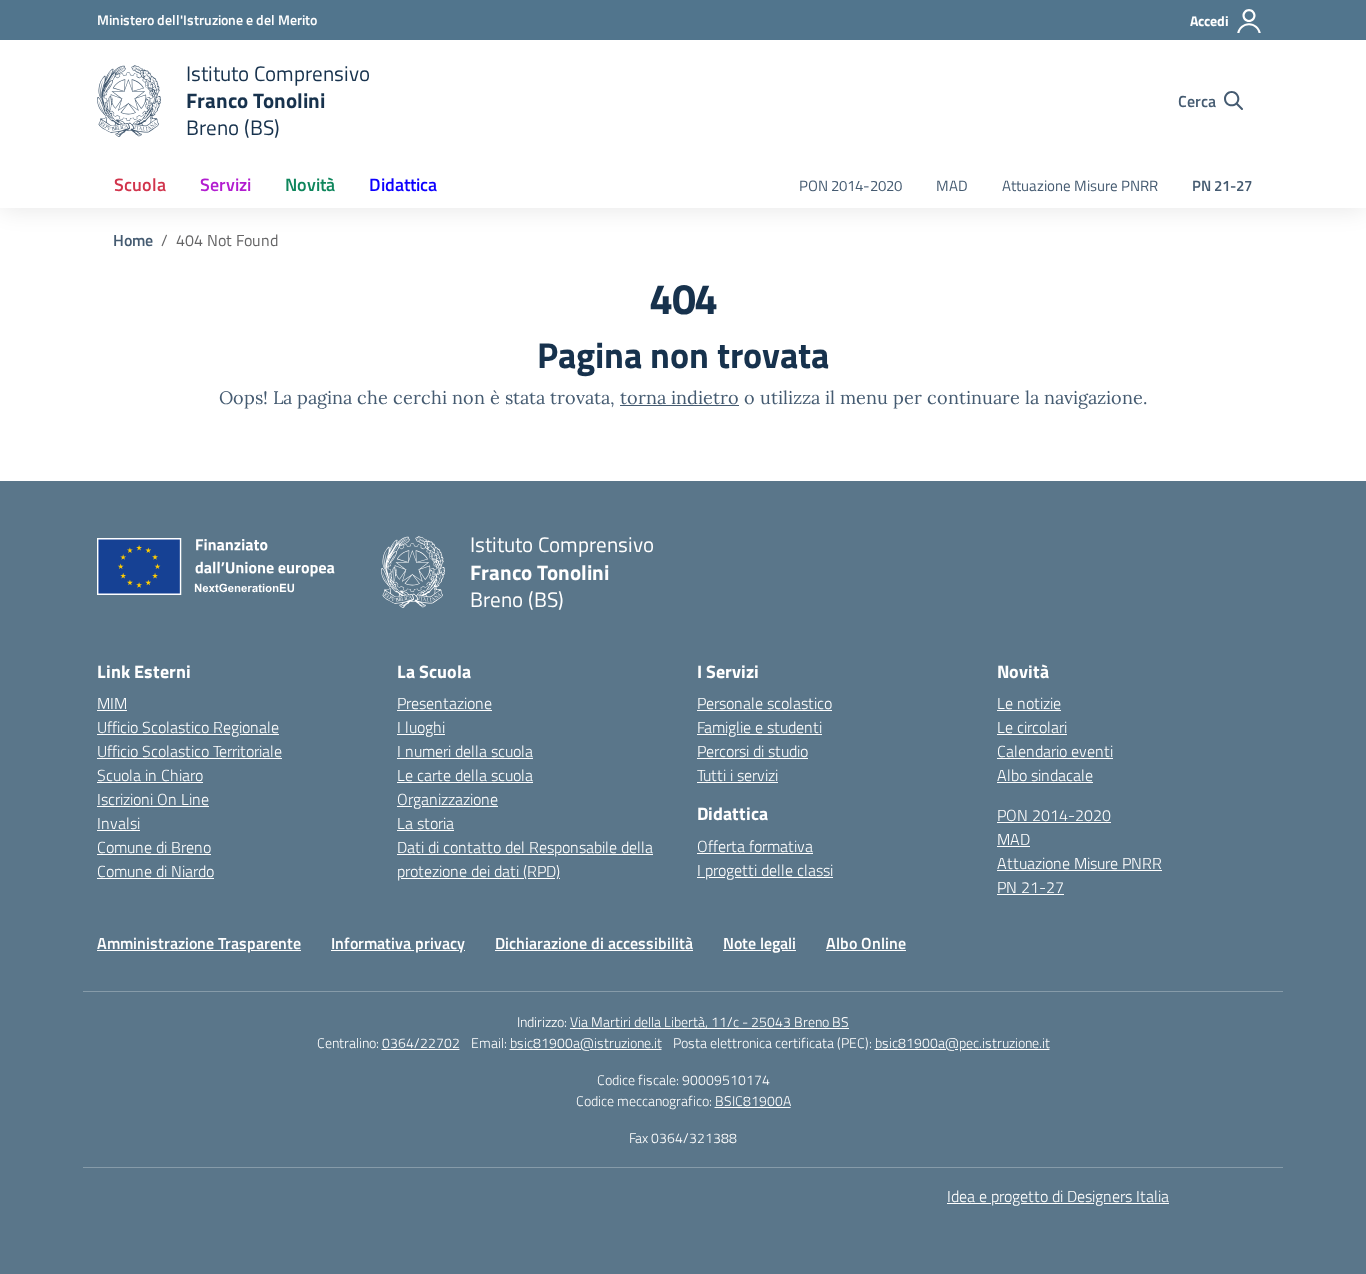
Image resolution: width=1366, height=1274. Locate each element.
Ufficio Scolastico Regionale (188, 727)
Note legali (759, 943)
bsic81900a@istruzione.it (586, 1042)
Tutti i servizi (737, 775)
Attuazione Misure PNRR (1080, 185)
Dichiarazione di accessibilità (594, 943)
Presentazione (444, 703)
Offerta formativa (755, 846)
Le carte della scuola (465, 775)
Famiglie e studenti (759, 727)
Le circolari (1032, 727)
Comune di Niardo (155, 871)
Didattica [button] (403, 184)
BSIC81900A (753, 1100)
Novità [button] (310, 184)
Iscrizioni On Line (153, 799)
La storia (425, 823)
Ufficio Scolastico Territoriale (189, 751)
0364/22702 (421, 1042)
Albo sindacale (1045, 775)
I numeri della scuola (465, 751)
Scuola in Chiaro (150, 775)
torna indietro (679, 397)
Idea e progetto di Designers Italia (1058, 1196)
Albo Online (866, 943)
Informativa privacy (398, 943)
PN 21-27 (1222, 185)
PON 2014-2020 (850, 185)
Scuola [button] (140, 184)
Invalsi (118, 823)
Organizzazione (447, 799)
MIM (112, 703)
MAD (952, 185)
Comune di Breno (154, 847)
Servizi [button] (225, 184)
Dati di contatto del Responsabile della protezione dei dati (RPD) (525, 859)
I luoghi (421, 727)
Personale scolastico (764, 703)
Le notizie (1029, 703)
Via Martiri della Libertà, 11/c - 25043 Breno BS (709, 1021)
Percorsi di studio (752, 751)
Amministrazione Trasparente (199, 943)
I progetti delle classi (765, 870)
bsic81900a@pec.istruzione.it (962, 1042)
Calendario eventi (1055, 751)
